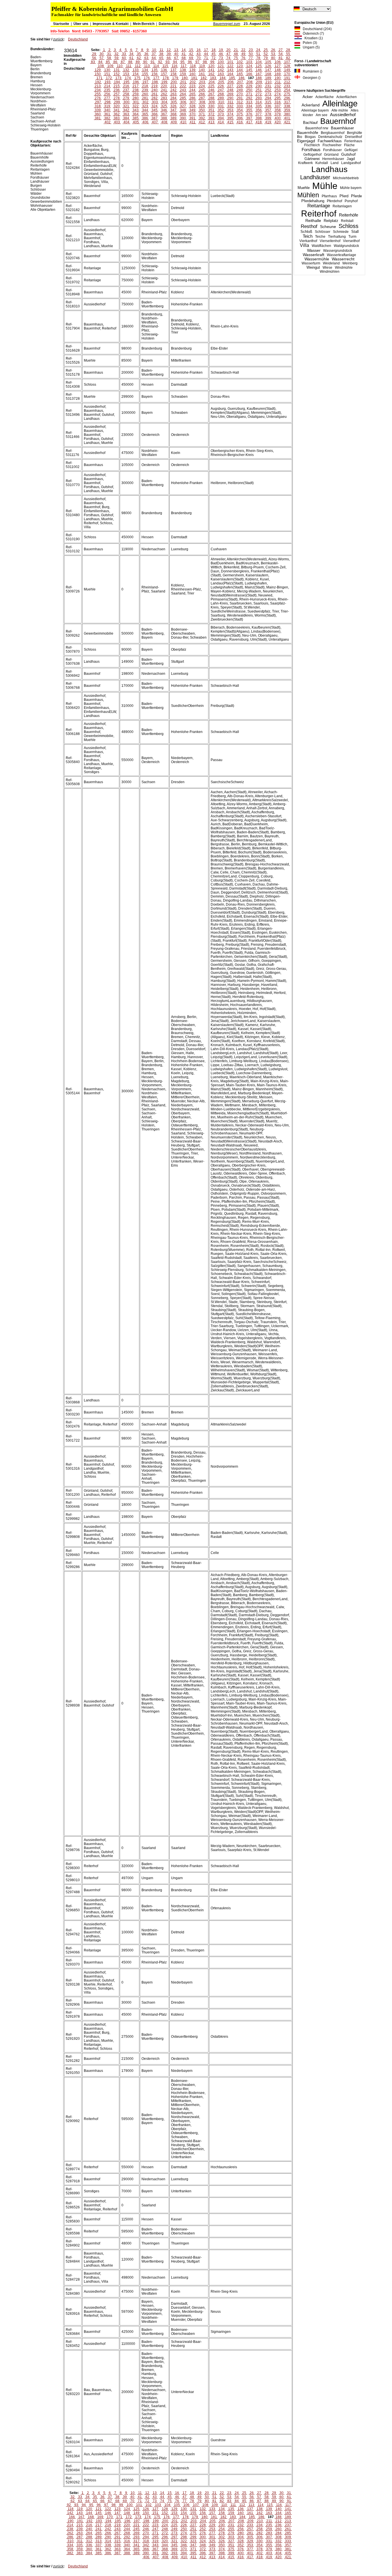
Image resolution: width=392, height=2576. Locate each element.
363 (126, 114)
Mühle (325, 186)
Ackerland (311, 105)
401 (287, 118)
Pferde (356, 196)
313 (249, 102)
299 (117, 102)
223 (192, 86)
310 (221, 102)
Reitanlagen (342, 206)
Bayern (36, 65)
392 (202, 118)
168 (268, 74)
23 (251, 50)
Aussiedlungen (42, 161)
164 (230, 74)
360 (98, 114)
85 (108, 62)
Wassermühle (317, 259)
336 (268, 106)
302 (145, 102)
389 (173, 118)
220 (164, 86)
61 (131, 58)
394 (221, 118)
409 (174, 122)
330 (211, 106)
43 (199, 54)
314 (259, 102)
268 (221, 94)
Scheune (328, 227)
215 (117, 86)
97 (197, 62)
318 (98, 106)
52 (266, 54)
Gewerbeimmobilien (46, 202)
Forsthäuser (332, 150)
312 (240, 102)
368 (173, 114)
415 (230, 122)
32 (117, 54)
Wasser (314, 250)
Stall (355, 232)
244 (192, 90)
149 (287, 70)
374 (230, 114)
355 (249, 110)
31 (109, 54)
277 (107, 98)
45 (214, 54)
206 (231, 82)
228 (240, 86)
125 (259, 66)
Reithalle (313, 221)
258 (126, 94)
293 (259, 98)
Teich (308, 236)
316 (278, 102)
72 (214, 58)
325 (164, 106)
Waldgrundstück (346, 246)
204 (212, 82)
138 (183, 70)
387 (155, 118)
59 (117, 58)
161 (202, 74)
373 (221, 114)
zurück (58, 39)
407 (155, 122)
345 (155, 110)
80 (273, 58)
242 (173, 90)
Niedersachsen (42, 97)
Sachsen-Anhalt (43, 121)
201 (183, 82)
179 (175, 78)
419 (268, 122)
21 (236, 50)
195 (126, 82)
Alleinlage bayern (315, 110)
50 (251, 54)
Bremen (37, 77)
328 (192, 106)
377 (259, 114)
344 (145, 110)
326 (173, 106)
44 (206, 54)
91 (153, 62)
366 (155, 114)
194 (117, 82)
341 (117, 110)
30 (102, 54)
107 (287, 62)
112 (138, 66)
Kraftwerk (305, 163)
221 (173, 86)
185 (232, 78)
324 (155, 106)
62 (139, 58)
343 (136, 110)
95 (183, 62)
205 (221, 82)
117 (184, 66)
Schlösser (323, 232)
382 (107, 118)
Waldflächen (321, 246)
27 (281, 50)
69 (191, 58)
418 (259, 122)
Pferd (344, 196)
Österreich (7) (312, 34)
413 (211, 122)
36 (146, 54)
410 (183, 122)
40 (176, 54)
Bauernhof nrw (317, 128)
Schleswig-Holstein (45, 125)
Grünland (331, 155)
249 (240, 90)
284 (173, 98)
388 (164, 118)
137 (173, 70)
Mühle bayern (351, 188)
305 (174, 102)
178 (166, 78)
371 (202, 114)
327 (183, 106)
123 (240, 66)
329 (202, 106)
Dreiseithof (353, 137)
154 (136, 74)
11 (161, 50)
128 (287, 66)
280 (136, 98)
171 (99, 78)
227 (230, 86)
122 (230, 66)
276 (98, 98)
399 (268, 118)
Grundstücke (40, 198)
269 (230, 94)
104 (259, 62)
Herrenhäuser (333, 159)
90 (145, 62)
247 (221, 90)
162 (211, 74)
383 (117, 118)
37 (154, 54)
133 (136, 70)
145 (249, 70)
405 (136, 122)
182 (204, 78)
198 (155, 82)
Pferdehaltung (313, 201)
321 (126, 106)
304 (164, 102)
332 (230, 106)
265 (192, 94)
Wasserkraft (314, 255)
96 (190, 62)
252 (268, 90)
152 (117, 74)
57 (102, 58)
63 (146, 58)
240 (155, 90)
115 (165, 66)
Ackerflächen (347, 97)
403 (117, 122)
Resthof (309, 226)
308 (202, 102)
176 (147, 78)
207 (240, 82)
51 (258, 54)
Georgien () (310, 78)
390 (183, 118)
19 (221, 50)
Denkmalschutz (330, 137)
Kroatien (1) (312, 38)
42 (191, 54)
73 (221, 58)
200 (174, 82)
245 (202, 90)
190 (278, 78)
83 (93, 62)
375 (240, 114)
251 (259, 90)
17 (206, 50)
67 (176, 58)
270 (240, 94)
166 (249, 74)
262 (164, 94)
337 (278, 106)
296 (287, 98)
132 (126, 70)
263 (173, 94)
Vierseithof (351, 241)
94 (175, 62)
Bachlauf (310, 123)
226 (221, 86)
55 (288, 54)
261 (155, 94)
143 (230, 70)
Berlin (35, 69)
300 (126, 102)
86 (115, 62)
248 (230, 90)
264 (183, 94)
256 (107, 94)
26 (273, 50)
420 (278, 122)
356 (259, 110)
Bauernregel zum (227, 24)
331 (221, 106)
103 (249, 62)
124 (249, 66)
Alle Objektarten (43, 210)
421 (287, 122)
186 (241, 78)
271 (249, 94)
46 (221, 54)
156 (155, 74)
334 (249, 106)
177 (156, 78)
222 (183, 86)
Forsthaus (311, 150)
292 (249, 98)
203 (202, 82)
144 (240, 70)
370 (192, 114)
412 (202, 122)
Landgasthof (351, 163)
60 (124, 58)
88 (130, 62)
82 (288, 58)
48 (236, 54)
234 (98, 90)
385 (136, 118)
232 (278, 86)
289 (221, 98)
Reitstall (347, 221)
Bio (300, 137)
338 (287, 106)
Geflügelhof (312, 155)
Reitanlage (319, 206)
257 (117, 94)
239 (145, 90)
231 (268, 86)
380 (287, 114)
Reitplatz (331, 221)
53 (273, 54)
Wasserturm (311, 263)
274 (278, 94)
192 (98, 82)
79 (266, 58)
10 (154, 50)
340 (107, 110)
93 (168, 62)
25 (266, 50)
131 (117, 70)
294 (268, 98)
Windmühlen (330, 272)
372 (211, 114)
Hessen (36, 85)
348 (183, 110)
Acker (308, 97)
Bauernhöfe (308, 132)
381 (98, 118)
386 (145, 118)
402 (107, 122)
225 (211, 86)
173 (118, 78)
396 (240, 118)
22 (243, 50)
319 (107, 106)
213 (98, 86)
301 (136, 102)
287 (202, 98)
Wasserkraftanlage (341, 255)
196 (136, 82)
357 (268, 110)
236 (117, 90)
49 (243, 54)
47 (228, 54)
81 (281, 58)
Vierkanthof (308, 241)
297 (98, 102)
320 (117, 106)
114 (156, 66)
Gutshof (348, 154)
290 (230, 98)
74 (228, 58)
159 (183, 74)
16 (199, 50)
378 (268, 114)
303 (155, 102)
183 (213, 78)
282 (155, 98)
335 (259, 106)
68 (184, 58)
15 (191, 50)
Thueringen (39, 129)
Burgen (36, 186)
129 (98, 70)
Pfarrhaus (329, 196)
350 (202, 110)
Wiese (327, 268)
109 (110, 66)
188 (259, 78)
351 (211, 110)
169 (278, 74)
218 (145, 86)
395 (230, 118)
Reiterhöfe (349, 215)
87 (123, 62)
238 (136, 90)
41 (184, 54)
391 (192, 118)
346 (164, 110)
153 (126, 74)
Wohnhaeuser (41, 206)
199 (164, 82)
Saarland (38, 113)
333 (240, 106)
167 (259, 74)
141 (211, 70)
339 (98, 110)
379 (278, 114)
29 (94, 54)
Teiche (320, 237)
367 (164, 114)
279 (126, 98)
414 (221, 122)
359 (287, 110)
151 (107, 74)
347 (173, 110)
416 (240, 122)
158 (173, 74)
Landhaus (329, 169)
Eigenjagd (306, 141)
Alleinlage (340, 104)
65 (161, 58)
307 (193, 102)
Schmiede (341, 232)
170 (287, 74)
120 (211, 66)
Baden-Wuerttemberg (41, 59)
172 (109, 78)
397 (249, 118)
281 (145, 98)
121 (221, 66)
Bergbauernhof (333, 133)
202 (193, 82)
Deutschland (78, 39)
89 (138, 62)
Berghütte (355, 133)
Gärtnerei (312, 159)
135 (155, 70)
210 (268, 82)
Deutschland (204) (316, 29)
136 (164, 70)
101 (230, 62)
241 (164, 90)
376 (249, 114)
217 (136, 86)
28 (288, 50)
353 (230, 110)
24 (258, 50)
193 (107, 82)
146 (259, 70)
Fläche (349, 145)
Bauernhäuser (342, 128)
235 (107, 90)
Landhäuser (315, 177)
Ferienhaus (353, 141)
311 (230, 102)
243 (183, 90)
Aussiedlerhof (343, 115)
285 (183, 98)
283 (164, 98)
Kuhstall (322, 163)
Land (335, 163)
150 (98, 74)
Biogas (310, 137)
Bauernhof (338, 121)
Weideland (331, 263)
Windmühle (344, 268)
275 (287, 94)
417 (249, 122)
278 (117, 98)
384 (126, 118)
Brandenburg (41, 73)
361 (107, 114)
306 (183, 102)
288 (211, 98)
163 (221, 74)
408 (164, 122)
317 (287, 102)
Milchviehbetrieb (346, 178)
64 (154, 58)
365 (145, 114)
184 (223, 78)
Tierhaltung (337, 237)
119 (202, 66)
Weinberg (350, 263)
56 (94, 58)
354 (240, 110)
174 (128, 78)
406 (145, 122)
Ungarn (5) (310, 47)
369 (183, 114)
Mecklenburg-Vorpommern (41, 91)
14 (184, 50)
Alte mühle (340, 110)
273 (268, 94)
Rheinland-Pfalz (43, 109)
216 (126, 86)
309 (212, 102)
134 (145, 70)
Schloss (349, 226)
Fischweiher (332, 145)
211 (278, 82)
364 (136, 114)
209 (259, 82)
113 (147, 66)
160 (192, 74)
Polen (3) (309, 43)
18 (214, 50)
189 (268, 78)
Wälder (36, 194)
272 (259, 94)
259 (136, 94)
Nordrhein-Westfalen (39, 103)
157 (164, 74)
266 (202, 94)
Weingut (313, 267)
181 (194, 78)
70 (199, 58)
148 (278, 70)
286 (192, 98)
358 (278, 110)
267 (211, 94)
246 (211, 90)
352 (221, 110)
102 (240, 62)
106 (278, 62)
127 (278, 66)
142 (221, 70)
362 (117, 114)
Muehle (304, 188)
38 (161, 54)
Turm (352, 237)
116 (174, 66)
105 (268, 62)
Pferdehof (334, 201)
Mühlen (308, 195)
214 (107, 86)
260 (145, 94)
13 (176, 50)
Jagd (351, 159)
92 (160, 62)
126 (268, 66)
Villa (304, 245)
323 (145, 106)
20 (228, 50)
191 (287, 78)
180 (185, 78)
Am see (322, 115)
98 (205, 62)
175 (137, 78)
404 (126, 122)
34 (131, 54)
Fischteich (312, 145)
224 (202, 86)
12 (169, 50)
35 (139, 54)
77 (251, 58)
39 (169, 54)
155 (145, 74)
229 (249, 86)
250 (249, 90)
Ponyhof (351, 201)
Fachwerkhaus (330, 141)
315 (268, 102)
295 (278, 98)
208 (250, 82)
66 (169, 58)
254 (287, 90)
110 (120, 66)
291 (240, 98)
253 (278, 90)
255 (98, 94)
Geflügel (351, 150)
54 (281, 54)
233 (287, 86)
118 (193, 66)
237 (126, 90)
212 (287, 82)
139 (192, 70)
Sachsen (37, 117)
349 (192, 110)
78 (258, 58)
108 (101, 66)
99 (212, 62)
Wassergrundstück (338, 251)
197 (145, 82)
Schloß (306, 232)
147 (268, 70)
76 (243, 58)
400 (278, 118)
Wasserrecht (343, 259)
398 (259, 118)
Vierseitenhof (330, 241)
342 (126, 110)
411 (193, 122)
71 (206, 58)
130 (107, 70)
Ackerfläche (325, 97)
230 (259, 86)
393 (211, 118)
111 (129, 66)
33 (124, 54)
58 (109, 58)
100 (221, 62)
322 (136, 106)
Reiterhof (319, 213)
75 (236, 58)
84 (100, 62)
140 (202, 70)
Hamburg (38, 81)
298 (107, 102)
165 (240, 74)
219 (155, 86)
